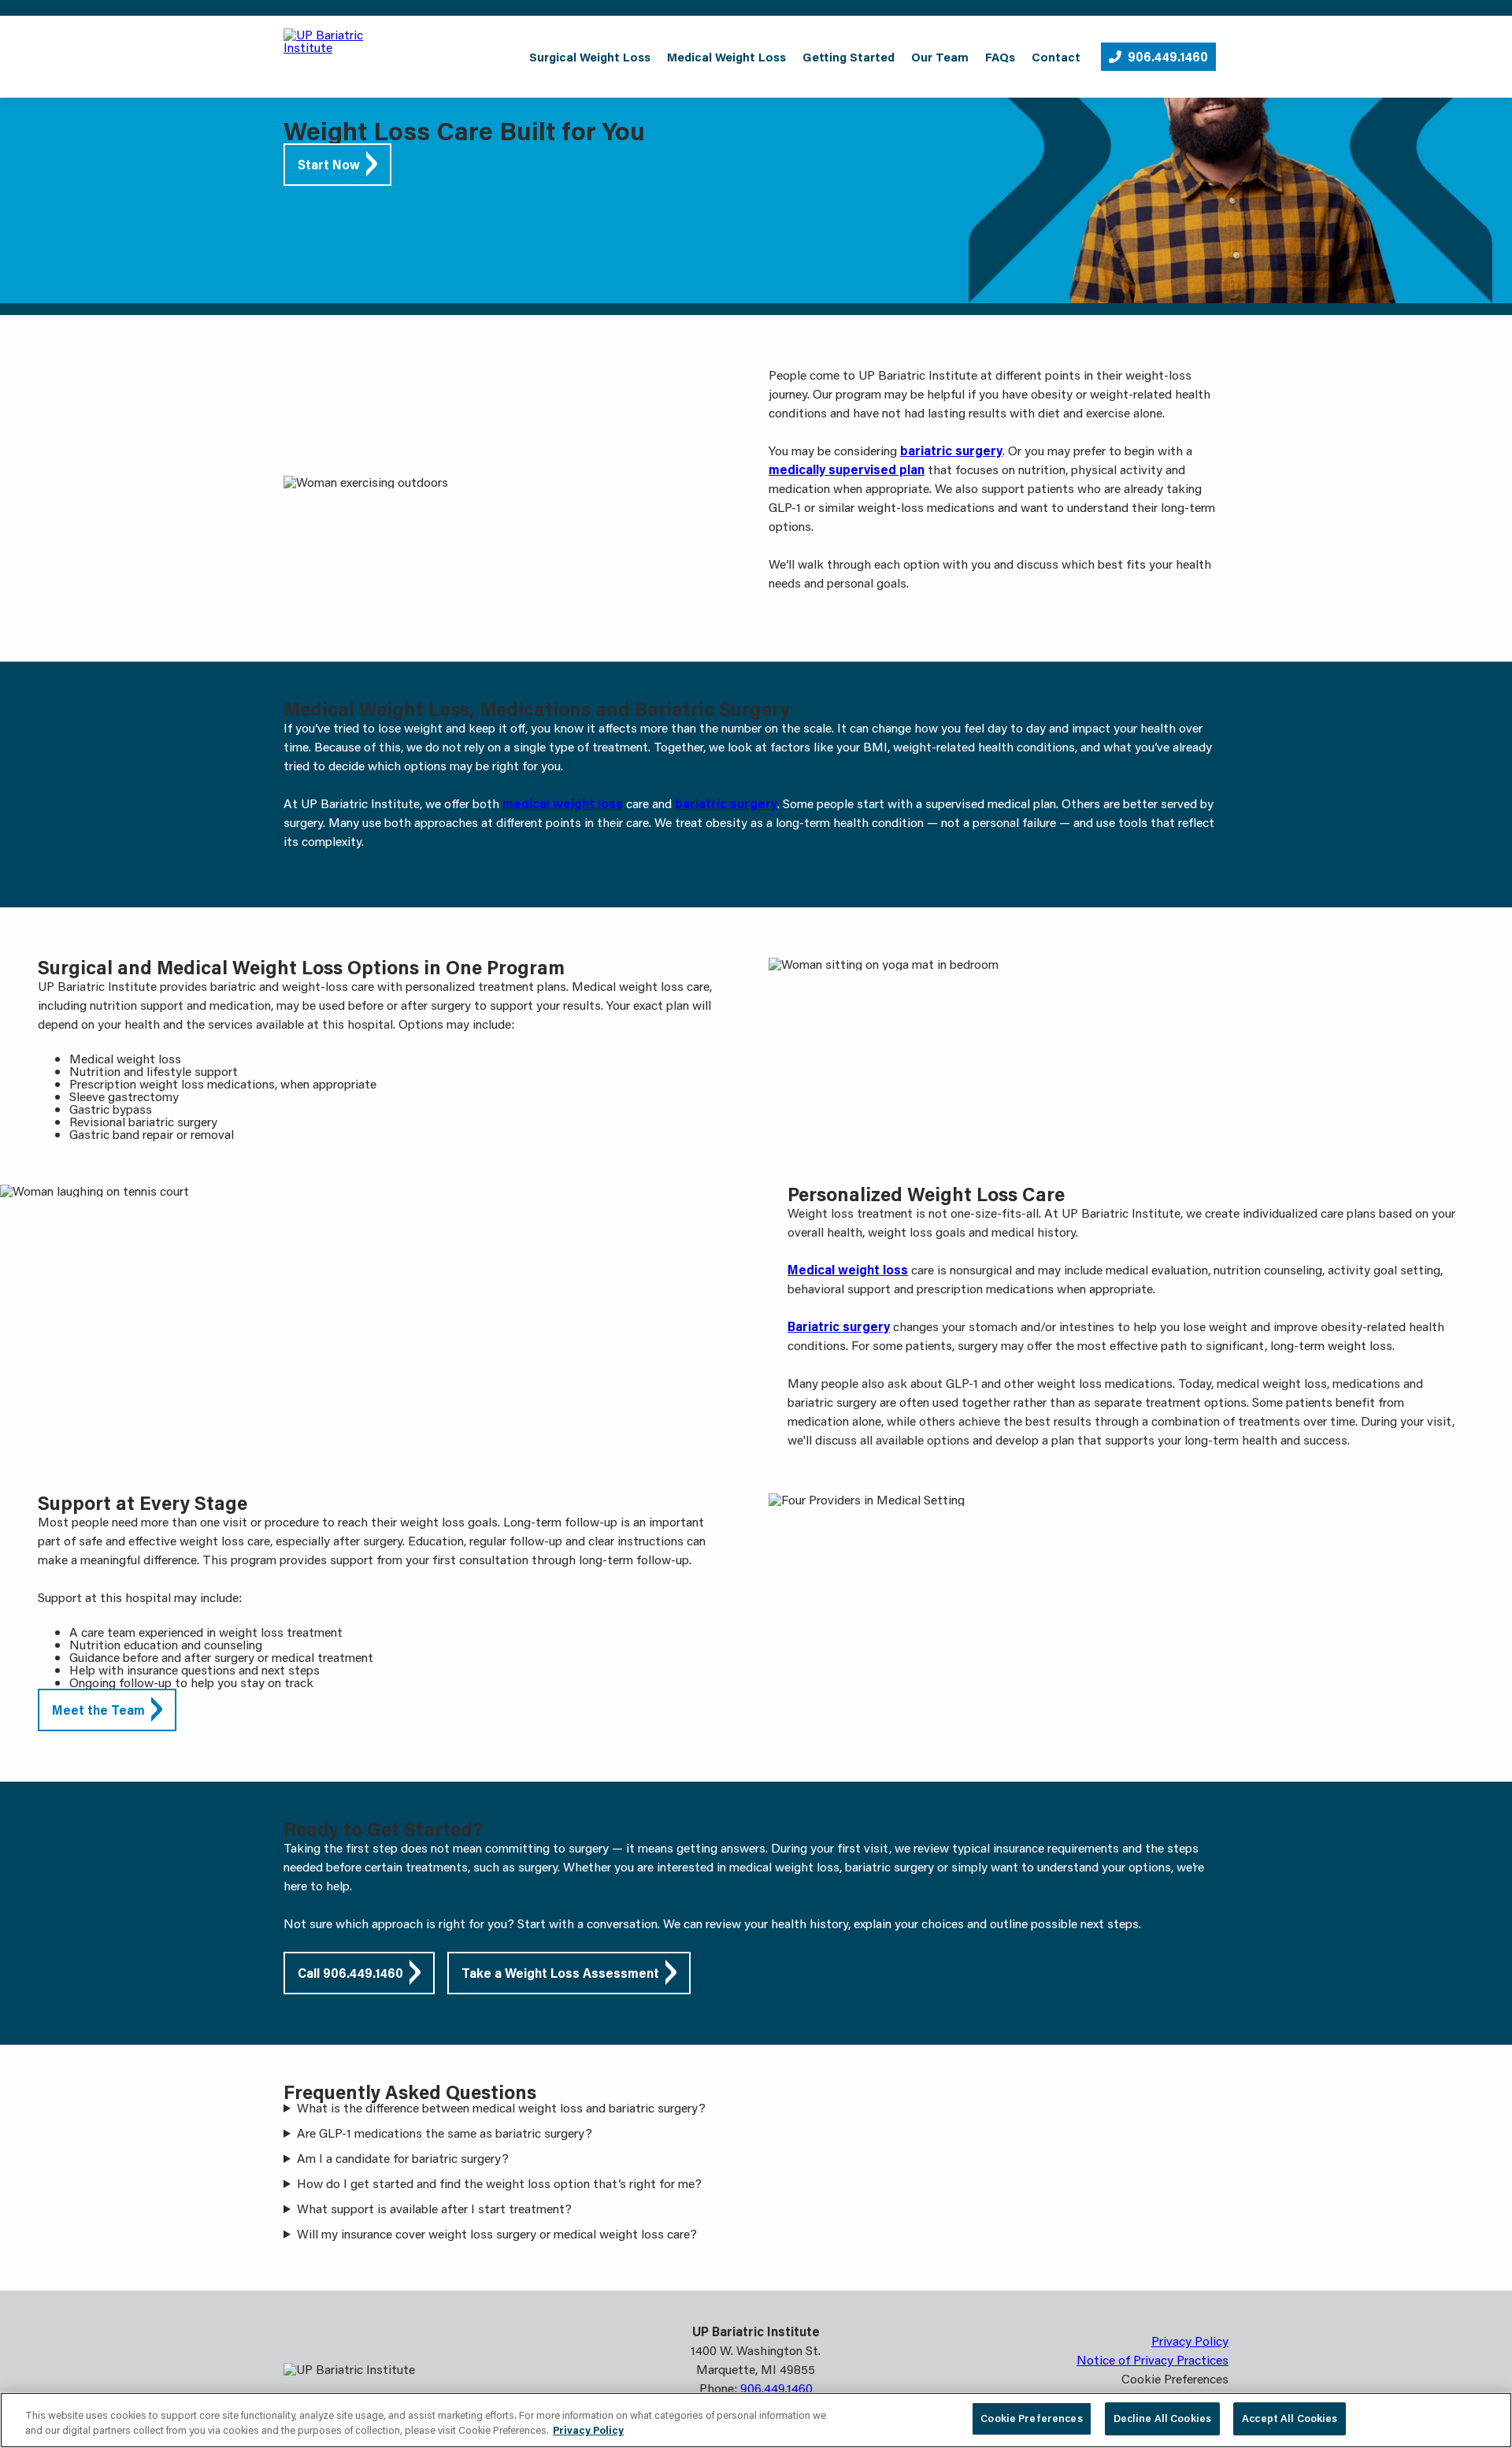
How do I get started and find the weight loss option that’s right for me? (499, 2183)
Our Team (940, 57)
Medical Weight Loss (726, 57)
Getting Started (849, 57)
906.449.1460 (1168, 56)
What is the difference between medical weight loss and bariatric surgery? (501, 2108)
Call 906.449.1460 (350, 1973)
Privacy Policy (1190, 2340)
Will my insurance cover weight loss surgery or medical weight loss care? (497, 2234)
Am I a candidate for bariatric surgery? (403, 2158)
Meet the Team (98, 1710)
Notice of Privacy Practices (1153, 2359)
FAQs (1000, 57)
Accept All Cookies (1290, 2418)
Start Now (329, 164)
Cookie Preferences (1031, 2418)
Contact (1056, 57)
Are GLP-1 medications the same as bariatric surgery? (445, 2133)
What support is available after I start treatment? (434, 2209)
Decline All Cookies (1162, 2418)
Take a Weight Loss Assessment (560, 1973)
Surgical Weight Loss (590, 57)
